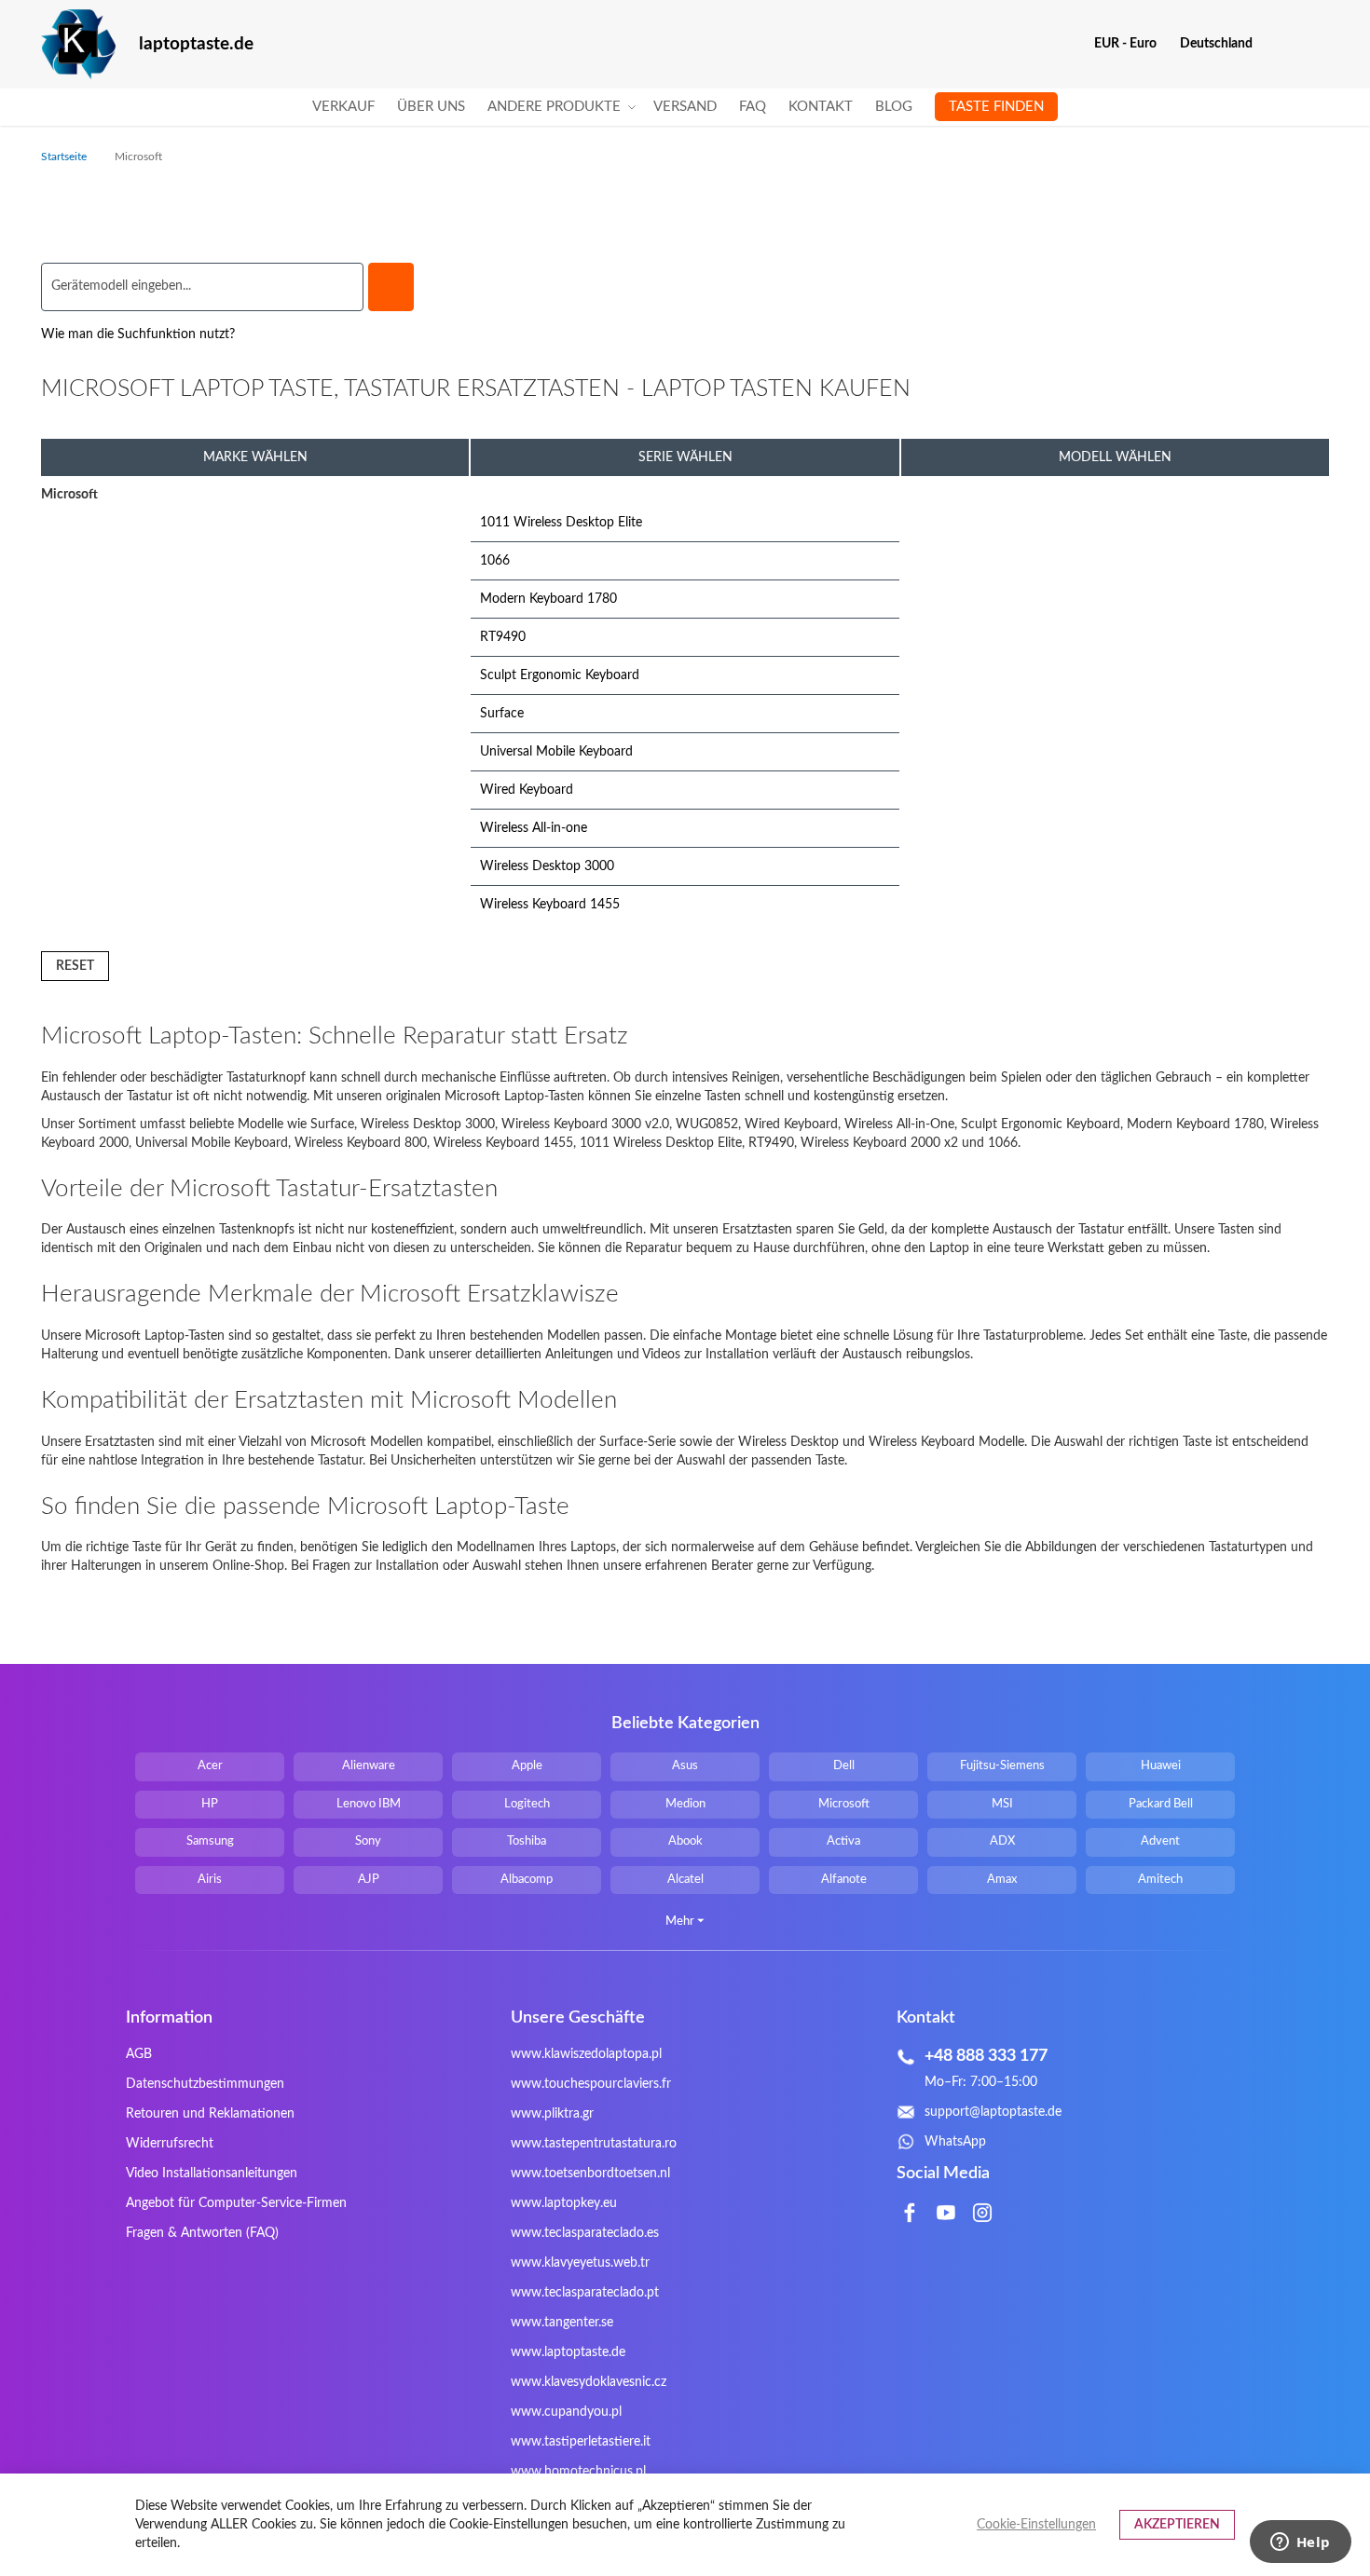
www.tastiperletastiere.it (581, 2442)
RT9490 (503, 637)
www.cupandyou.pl (566, 2412)
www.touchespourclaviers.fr (591, 2084)
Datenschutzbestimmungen (205, 2084)
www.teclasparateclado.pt (585, 2293)
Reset (75, 966)
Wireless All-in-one (534, 828)
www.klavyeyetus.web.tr (580, 2263)
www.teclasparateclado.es (585, 2233)
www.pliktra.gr (552, 2114)
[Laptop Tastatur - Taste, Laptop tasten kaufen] (78, 44)
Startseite (65, 157)
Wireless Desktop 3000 (547, 866)
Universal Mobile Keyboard (556, 752)
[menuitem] (343, 107)
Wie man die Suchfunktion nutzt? (138, 334)
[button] (1132, 44)
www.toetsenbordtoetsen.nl (590, 2174)
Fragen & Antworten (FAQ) (202, 2233)
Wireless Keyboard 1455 (550, 905)
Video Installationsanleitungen (212, 2174)
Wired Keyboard (527, 790)
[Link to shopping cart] (1279, 44)
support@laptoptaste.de (993, 2112)
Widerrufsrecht (170, 2144)
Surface (502, 714)
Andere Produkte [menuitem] (554, 107)
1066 (495, 561)
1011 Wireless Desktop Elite (561, 523)
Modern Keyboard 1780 (548, 599)
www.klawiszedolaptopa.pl (586, 2054)
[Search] (391, 287)
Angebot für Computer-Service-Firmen (236, 2203)
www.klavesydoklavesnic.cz (589, 2382)
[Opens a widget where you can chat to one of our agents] (1300, 2543)
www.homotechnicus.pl (578, 2472)
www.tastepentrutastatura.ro (594, 2144)
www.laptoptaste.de (568, 2352)
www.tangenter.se (562, 2323)
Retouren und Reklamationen (210, 2114)
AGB (139, 2054)
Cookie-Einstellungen (1036, 2525)
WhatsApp (955, 2142)
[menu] (685, 107)
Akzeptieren (1177, 2525)
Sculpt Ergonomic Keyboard (560, 675)
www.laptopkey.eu (564, 2203)
